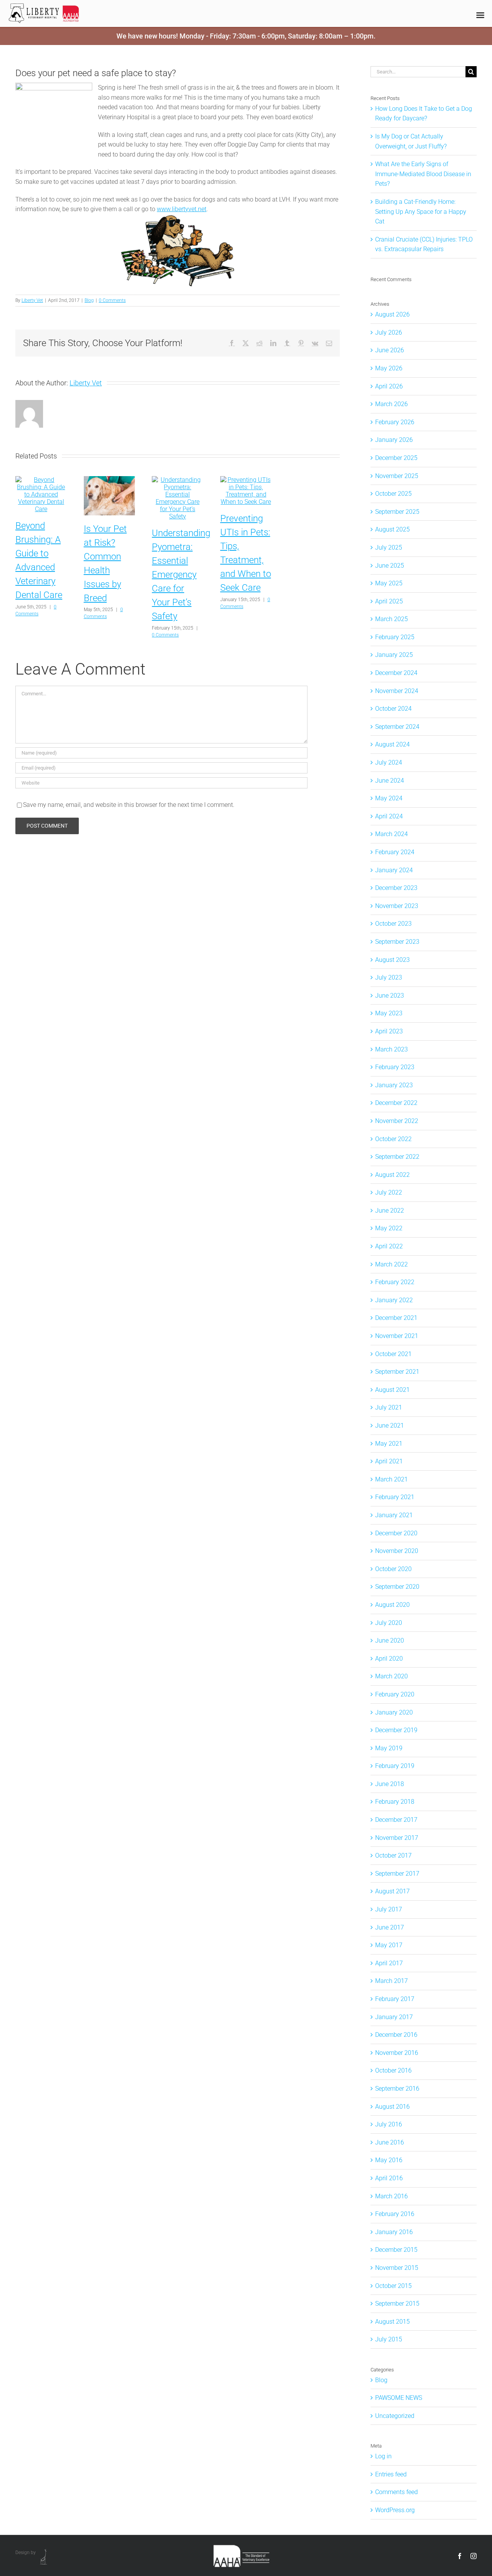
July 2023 (389, 977)
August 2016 (392, 2107)
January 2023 (394, 1085)
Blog (89, 300)
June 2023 (390, 996)
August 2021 (392, 1390)
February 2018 (395, 1802)
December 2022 (396, 1103)
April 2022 (389, 1246)
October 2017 (393, 1855)
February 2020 (395, 1694)
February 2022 (395, 1282)
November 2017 (397, 1838)
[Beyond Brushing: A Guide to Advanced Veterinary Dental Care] (41, 480)
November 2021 (397, 1336)
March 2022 (391, 1264)
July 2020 (389, 1623)
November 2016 (397, 2053)
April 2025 (389, 601)
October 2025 (393, 494)
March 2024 (391, 834)
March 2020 (391, 1676)
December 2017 (396, 1820)
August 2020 (392, 1605)
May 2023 (389, 1013)
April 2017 (389, 1963)
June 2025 (390, 566)
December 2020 (396, 1533)
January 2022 (394, 1300)
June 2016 (390, 2142)
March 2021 (391, 1479)
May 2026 (389, 368)
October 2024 (393, 709)
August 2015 (392, 2322)
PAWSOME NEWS (399, 2398)
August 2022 (392, 1175)
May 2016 (389, 2160)
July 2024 (389, 762)
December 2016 (396, 2035)
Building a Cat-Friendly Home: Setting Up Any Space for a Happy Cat (421, 212)
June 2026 (390, 350)
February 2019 (395, 1766)
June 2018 (390, 1784)
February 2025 (395, 637)
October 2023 (393, 924)
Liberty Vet (32, 300)
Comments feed (396, 2492)
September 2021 (397, 1372)
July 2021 (389, 1407)
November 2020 (397, 1551)
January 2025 (394, 655)
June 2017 (390, 1927)
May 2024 (389, 798)
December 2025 (396, 458)
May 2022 (389, 1228)
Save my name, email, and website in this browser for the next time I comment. (129, 805)
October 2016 (393, 2070)
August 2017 (392, 1891)
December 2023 (396, 888)
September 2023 (397, 942)
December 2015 (396, 2250)
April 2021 (389, 1461)
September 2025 (397, 512)
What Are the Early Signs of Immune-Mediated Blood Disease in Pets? (423, 174)
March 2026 (391, 404)
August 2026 (392, 314)
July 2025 (389, 547)
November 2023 (397, 906)
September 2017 (397, 1874)
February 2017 (395, 1999)
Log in (383, 2456)
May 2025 (389, 583)
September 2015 (397, 2304)
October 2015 (393, 2286)
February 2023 (395, 1067)
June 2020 (390, 1640)
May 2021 (389, 1444)
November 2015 (397, 2268)
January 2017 (394, 2017)
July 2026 (389, 332)
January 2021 (394, 1515)
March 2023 (391, 1049)
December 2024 (396, 673)
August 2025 (392, 529)
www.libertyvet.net (182, 209)
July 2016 (389, 2124)
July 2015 (389, 2339)
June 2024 (390, 781)
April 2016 (389, 2178)
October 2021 (393, 1354)
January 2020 (394, 1712)
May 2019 (389, 1748)
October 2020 (393, 1569)
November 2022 (397, 1121)
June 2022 (390, 1211)
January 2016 (394, 2232)
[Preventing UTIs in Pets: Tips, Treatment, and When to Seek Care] (246, 480)
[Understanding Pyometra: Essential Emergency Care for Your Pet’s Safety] (178, 480)
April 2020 (389, 1659)
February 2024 (395, 852)
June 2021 (390, 1425)
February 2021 (395, 1497)
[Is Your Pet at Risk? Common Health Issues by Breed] (110, 480)
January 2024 (394, 870)
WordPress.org (395, 2510)
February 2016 (395, 2214)
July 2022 (389, 1192)
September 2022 (397, 1157)
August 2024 (392, 744)
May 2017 (389, 1945)
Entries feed (391, 2474)
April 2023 (389, 1031)
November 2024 (397, 691)
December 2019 (396, 1730)
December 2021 (396, 1318)
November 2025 (397, 476)
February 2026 (395, 422)
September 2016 (397, 2089)
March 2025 (391, 619)
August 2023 (392, 960)
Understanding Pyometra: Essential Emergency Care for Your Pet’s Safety (181, 575)
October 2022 (393, 1139)
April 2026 (389, 386)
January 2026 (394, 440)
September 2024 (397, 727)
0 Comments (112, 300)
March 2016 (391, 2196)
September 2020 (397, 1587)
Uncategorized (395, 2416)
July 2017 (389, 1909)
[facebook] (460, 2556)
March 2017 (391, 1981)
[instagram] (474, 2556)
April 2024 (389, 816)
